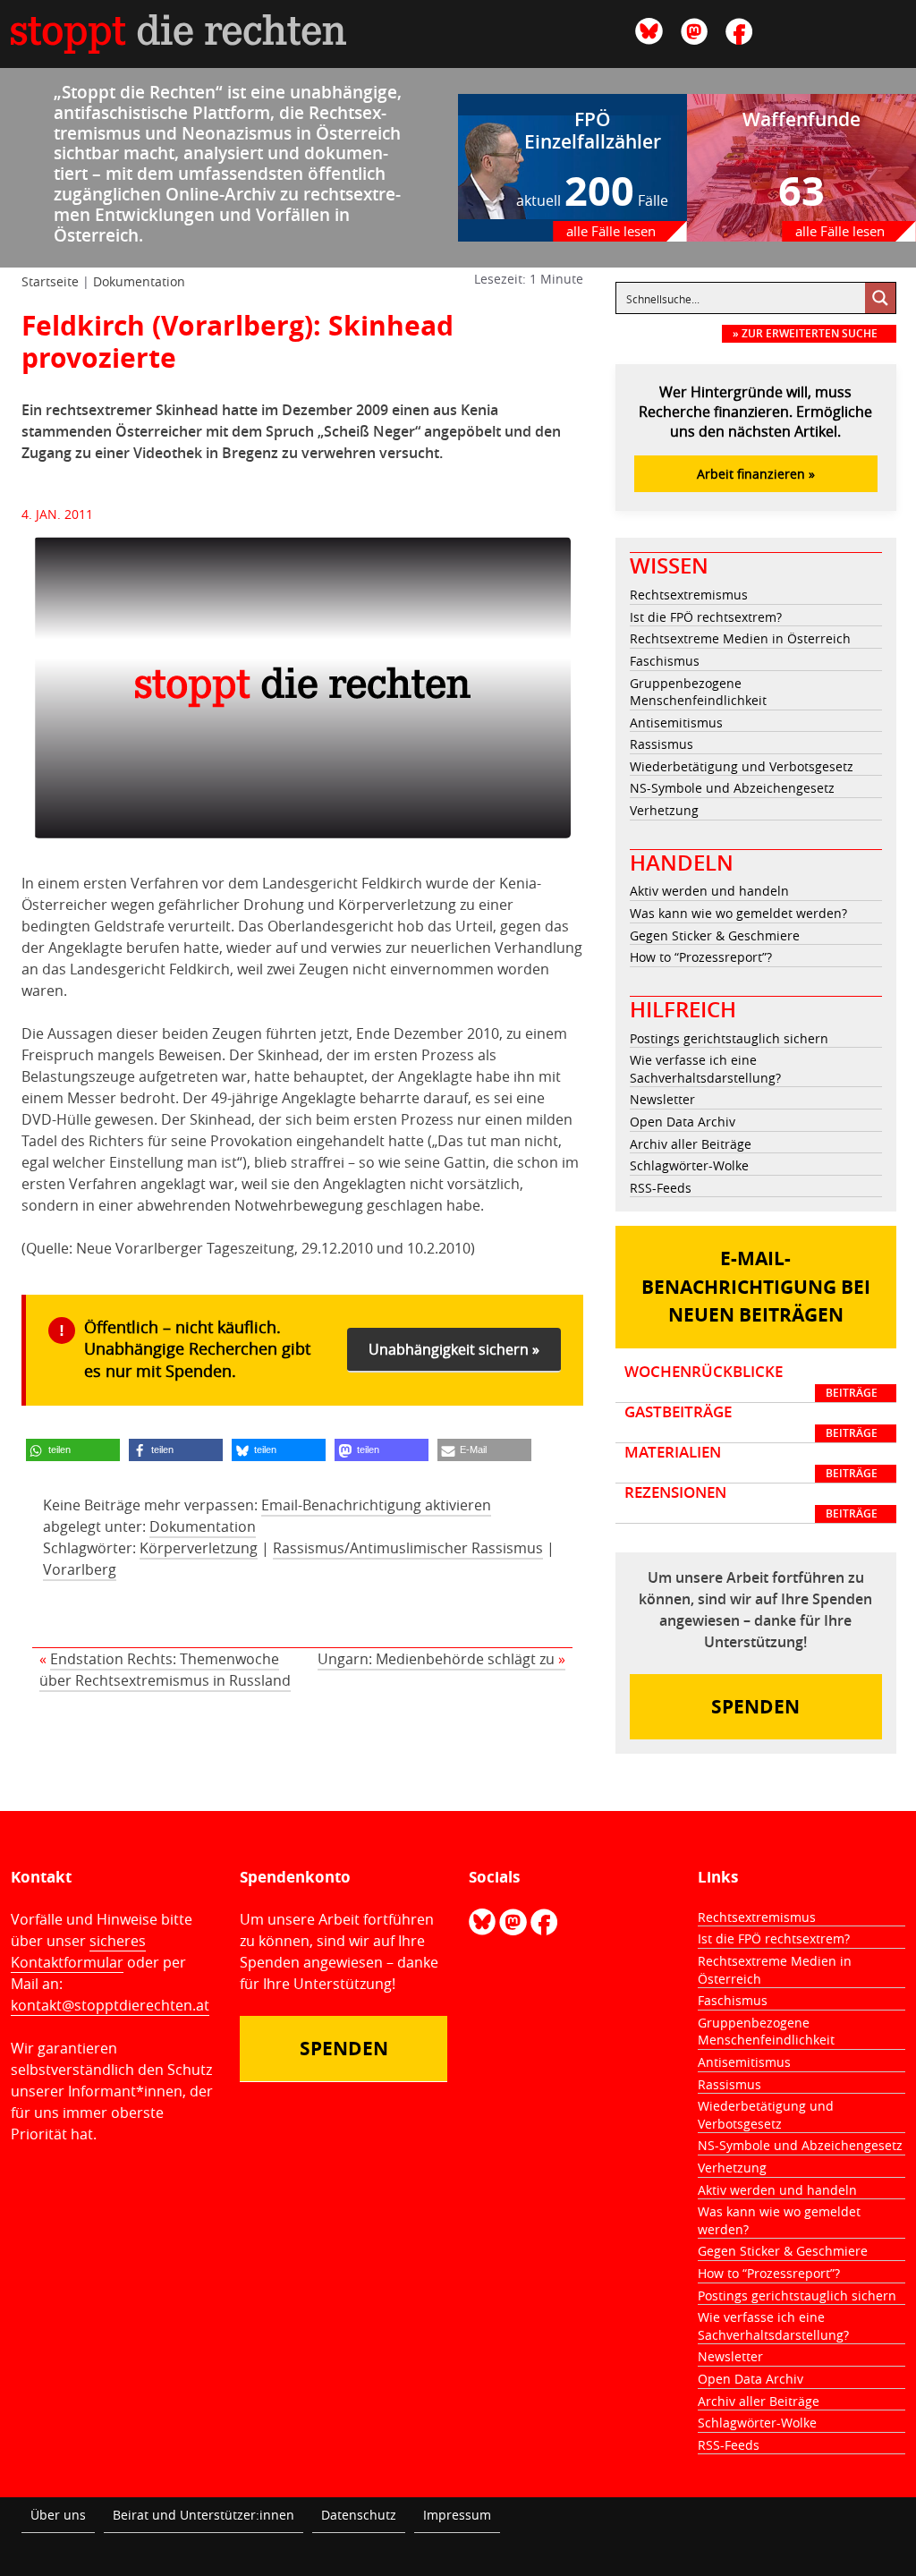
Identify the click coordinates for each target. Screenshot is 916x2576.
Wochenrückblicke (751, 1382)
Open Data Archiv (683, 1122)
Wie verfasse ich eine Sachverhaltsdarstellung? (705, 1069)
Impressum (457, 2515)
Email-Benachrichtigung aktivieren (376, 1505)
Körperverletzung (199, 1548)
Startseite (50, 281)
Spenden (755, 1707)
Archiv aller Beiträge (691, 1144)
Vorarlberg (80, 1569)
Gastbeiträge (751, 1422)
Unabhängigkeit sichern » (454, 1349)
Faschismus (665, 661)
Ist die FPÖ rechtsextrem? (706, 617)
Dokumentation (139, 281)
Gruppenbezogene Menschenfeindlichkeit (698, 692)
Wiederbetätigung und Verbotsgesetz (742, 766)
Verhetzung (664, 810)
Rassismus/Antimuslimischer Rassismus (408, 1548)
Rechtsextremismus (689, 595)
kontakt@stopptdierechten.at (110, 2005)
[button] (73, 1450)
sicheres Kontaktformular (78, 1951)
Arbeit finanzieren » (756, 474)
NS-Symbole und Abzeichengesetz (732, 788)
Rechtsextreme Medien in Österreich (740, 638)
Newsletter (662, 1099)
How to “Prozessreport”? (701, 957)
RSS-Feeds (661, 1188)
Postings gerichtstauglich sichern (729, 1038)
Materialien (751, 1462)
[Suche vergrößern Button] (880, 298)
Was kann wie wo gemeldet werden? (738, 913)
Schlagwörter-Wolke (689, 1165)
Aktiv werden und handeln (709, 891)
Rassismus (662, 744)
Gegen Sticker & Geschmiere (715, 935)
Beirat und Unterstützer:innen (204, 2515)
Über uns (58, 2515)
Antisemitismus (676, 723)
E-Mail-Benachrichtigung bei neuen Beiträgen (756, 1287)
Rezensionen (751, 1502)
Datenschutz (359, 2515)
